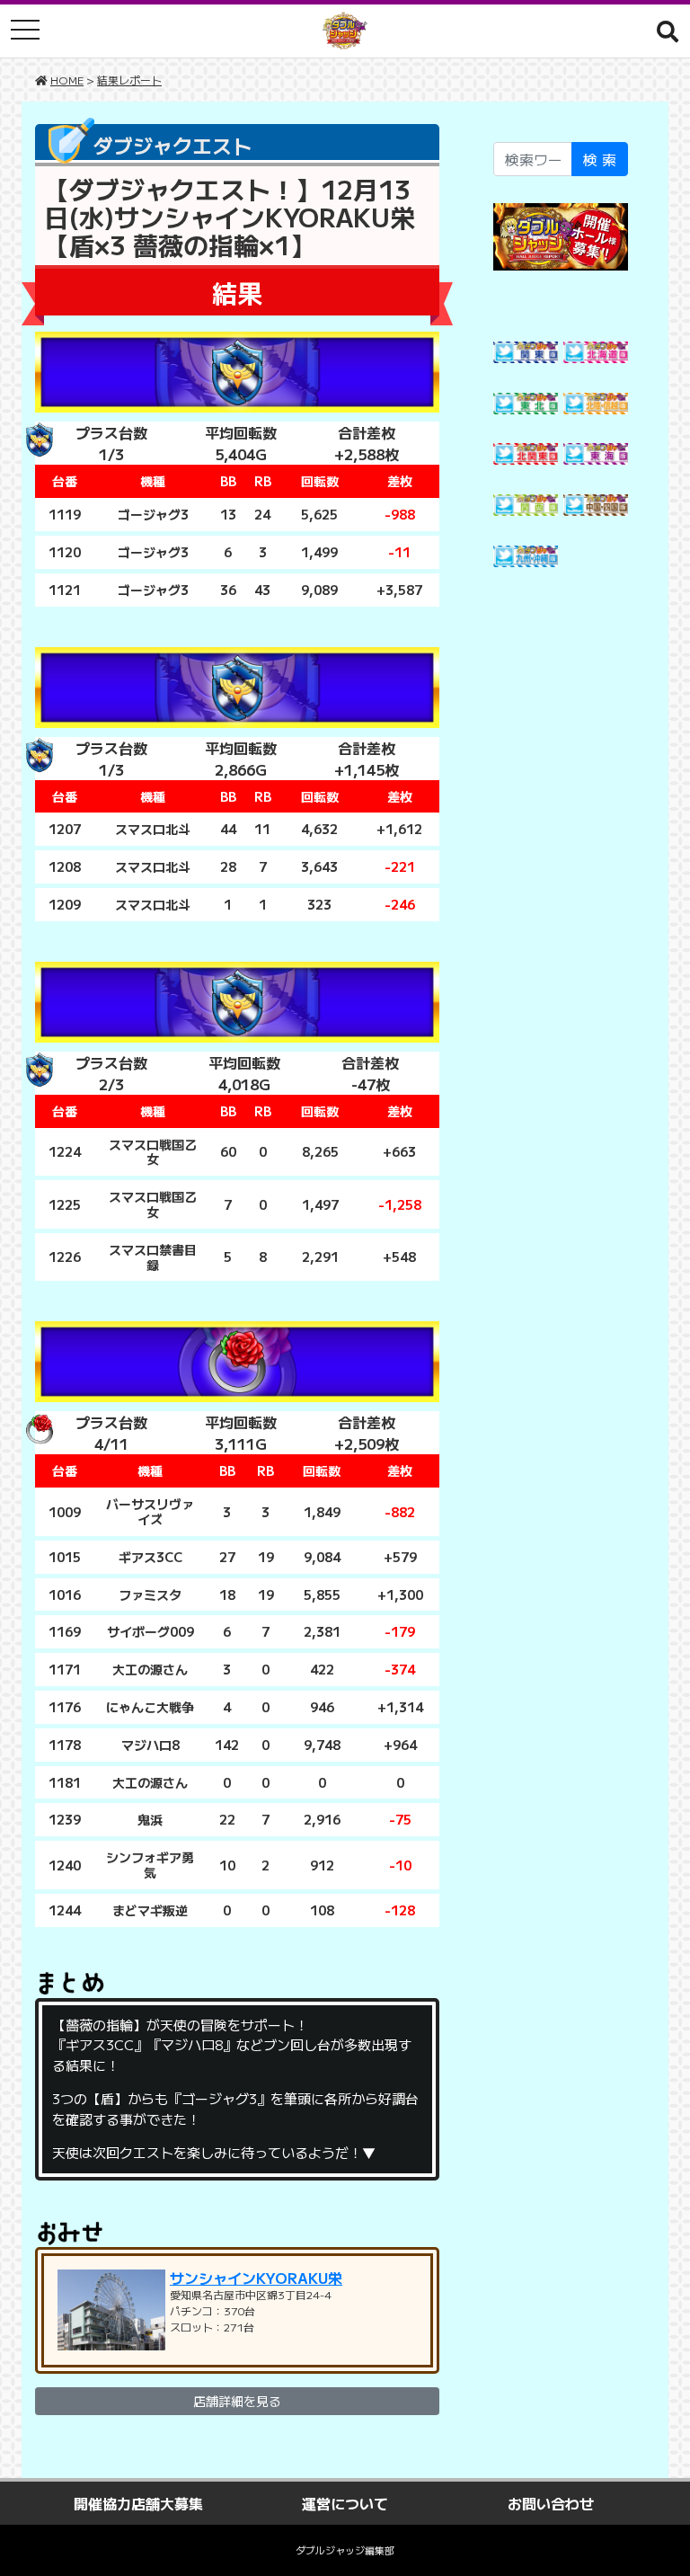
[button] (668, 31)
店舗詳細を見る (237, 2401)
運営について (345, 2503)
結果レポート (129, 80)
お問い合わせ (551, 2503)
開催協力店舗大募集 (138, 2503)
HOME (67, 80)
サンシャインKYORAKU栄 (256, 2278)
